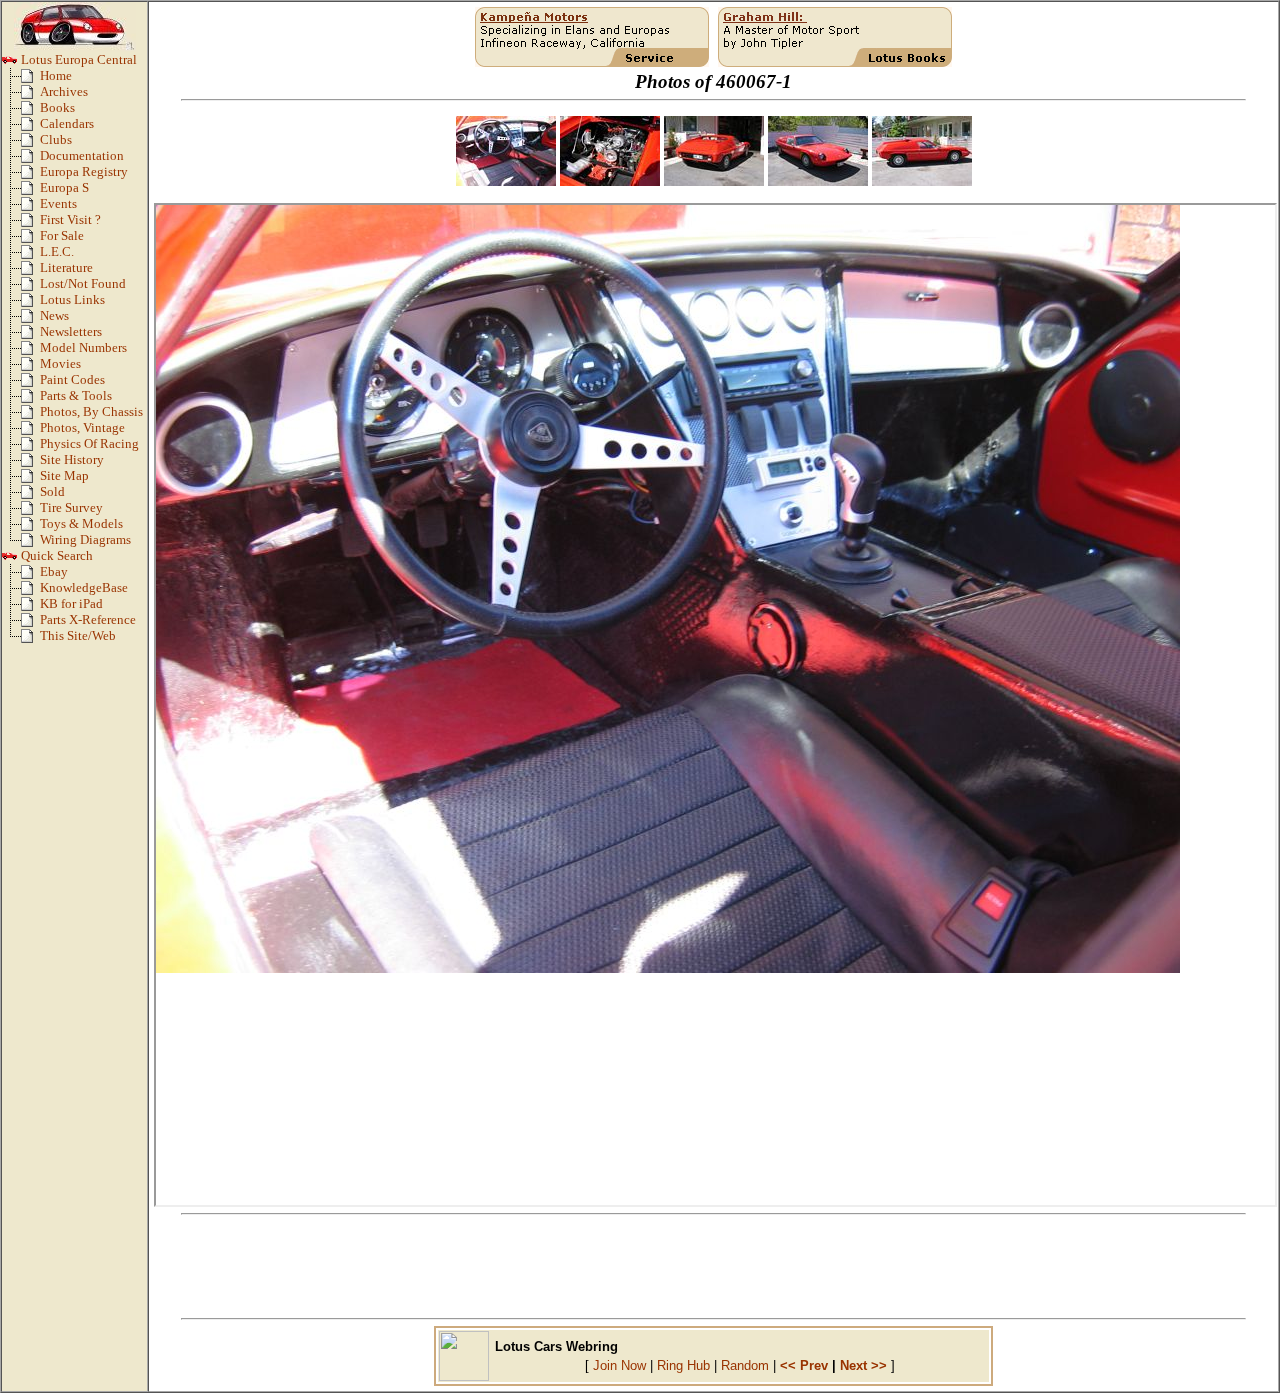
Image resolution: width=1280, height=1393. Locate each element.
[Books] (30, 112)
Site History (72, 460)
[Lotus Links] (30, 304)
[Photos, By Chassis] (30, 416)
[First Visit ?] (30, 224)
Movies (60, 364)
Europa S (64, 188)
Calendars (67, 124)
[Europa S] (30, 192)
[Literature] (30, 272)
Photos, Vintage (82, 428)
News (54, 316)
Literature (66, 268)
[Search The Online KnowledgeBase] (30, 592)
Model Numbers (83, 348)
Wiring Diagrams (85, 540)
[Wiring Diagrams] (30, 544)
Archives (64, 92)
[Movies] (30, 368)
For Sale (62, 236)
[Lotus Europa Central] (10, 64)
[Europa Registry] (30, 176)
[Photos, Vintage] (30, 432)
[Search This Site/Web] (30, 640)
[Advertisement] (714, 1267)
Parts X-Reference (88, 620)
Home (56, 76)
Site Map (64, 476)
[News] (30, 320)
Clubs (56, 140)
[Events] (30, 208)
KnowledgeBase (84, 588)
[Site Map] (30, 480)
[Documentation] (30, 160)
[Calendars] (30, 128)
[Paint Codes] (30, 384)
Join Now (619, 1365)
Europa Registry (84, 172)
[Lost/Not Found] (30, 288)
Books (57, 108)
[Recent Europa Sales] (30, 496)
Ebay (54, 572)
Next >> (863, 1365)
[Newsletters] (30, 336)
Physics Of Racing (89, 444)
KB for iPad (71, 604)
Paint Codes (72, 380)
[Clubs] (30, 144)
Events (58, 204)
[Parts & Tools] (30, 400)
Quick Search (55, 556)
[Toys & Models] (30, 528)
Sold (52, 492)
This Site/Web (78, 636)
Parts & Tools (76, 396)
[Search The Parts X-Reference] (30, 624)
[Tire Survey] (30, 512)
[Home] (30, 80)
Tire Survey (71, 508)
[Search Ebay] (30, 576)
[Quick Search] (10, 560)
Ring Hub (683, 1365)
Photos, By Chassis (91, 412)
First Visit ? (70, 220)
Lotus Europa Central (77, 60)
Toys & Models (81, 524)
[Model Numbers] (30, 352)
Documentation (82, 156)
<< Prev (804, 1365)
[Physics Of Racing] (30, 448)
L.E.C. (57, 252)
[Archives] (30, 96)
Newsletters (71, 332)
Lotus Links (72, 300)
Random (745, 1365)
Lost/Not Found (83, 284)
